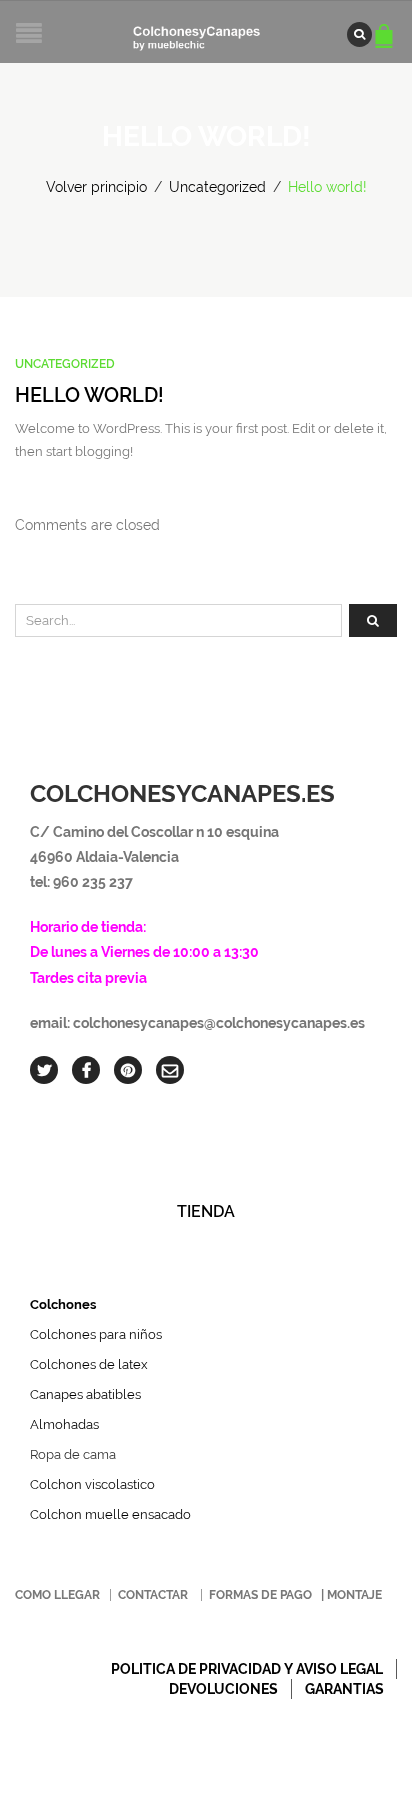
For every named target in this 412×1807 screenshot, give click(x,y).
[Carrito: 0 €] (387, 26)
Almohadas (64, 1424)
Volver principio (96, 187)
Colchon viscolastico (92, 1484)
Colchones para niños (96, 1334)
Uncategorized (217, 187)
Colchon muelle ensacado (110, 1514)
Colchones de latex (89, 1364)
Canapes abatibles (85, 1394)
